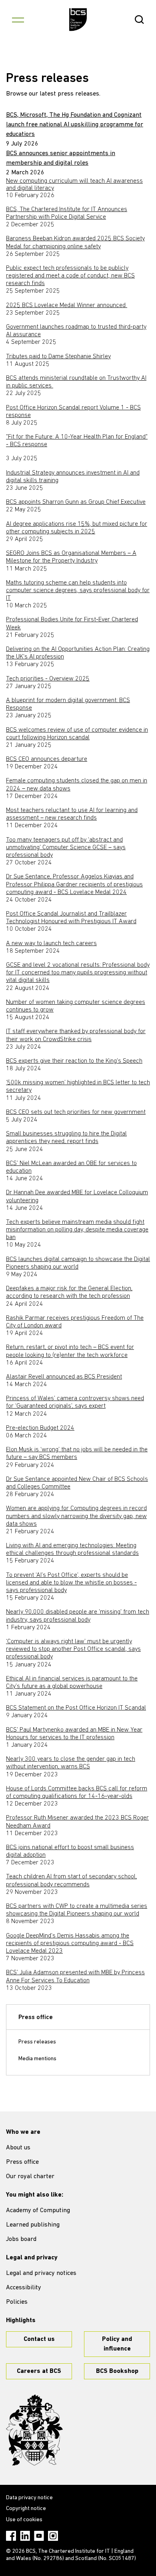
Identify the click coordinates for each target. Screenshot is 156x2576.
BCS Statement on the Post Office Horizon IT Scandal (76, 1708)
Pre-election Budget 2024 (40, 1428)
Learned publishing (33, 2225)
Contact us (39, 2339)
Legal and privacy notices (41, 2273)
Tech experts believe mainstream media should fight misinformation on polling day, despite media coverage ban (77, 1230)
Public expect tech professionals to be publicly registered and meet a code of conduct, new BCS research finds (70, 276)
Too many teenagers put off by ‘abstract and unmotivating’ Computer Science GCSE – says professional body (66, 848)
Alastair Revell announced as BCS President (64, 1377)
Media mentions (37, 2059)
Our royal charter (30, 2177)
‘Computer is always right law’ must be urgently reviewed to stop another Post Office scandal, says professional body (73, 1649)
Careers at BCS (39, 2371)
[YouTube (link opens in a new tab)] (39, 2536)
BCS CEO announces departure (47, 759)
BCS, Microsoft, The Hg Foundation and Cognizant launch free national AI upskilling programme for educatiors (75, 125)
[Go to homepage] (78, 20)
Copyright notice (26, 2509)
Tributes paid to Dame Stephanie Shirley (58, 357)
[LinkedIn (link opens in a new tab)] (25, 2536)
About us (18, 2148)
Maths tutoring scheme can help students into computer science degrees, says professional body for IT (78, 591)
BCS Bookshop (117, 2371)
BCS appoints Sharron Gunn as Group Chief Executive (76, 502)
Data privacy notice (29, 2498)
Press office (36, 2017)
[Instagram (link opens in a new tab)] (53, 2536)
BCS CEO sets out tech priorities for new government (76, 1112)
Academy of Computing (38, 2211)
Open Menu (18, 20)
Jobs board (21, 2239)
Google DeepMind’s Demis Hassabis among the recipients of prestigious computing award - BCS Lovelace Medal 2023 (70, 1943)
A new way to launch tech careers (51, 944)
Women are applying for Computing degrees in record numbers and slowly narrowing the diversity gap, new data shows (76, 1516)
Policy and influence (117, 2344)
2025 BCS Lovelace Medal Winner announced (67, 305)
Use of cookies (24, 2520)
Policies (17, 2302)
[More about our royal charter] (34, 2430)
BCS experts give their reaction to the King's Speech (74, 1061)
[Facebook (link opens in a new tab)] (11, 2536)
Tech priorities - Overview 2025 (48, 679)
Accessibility (24, 2288)
